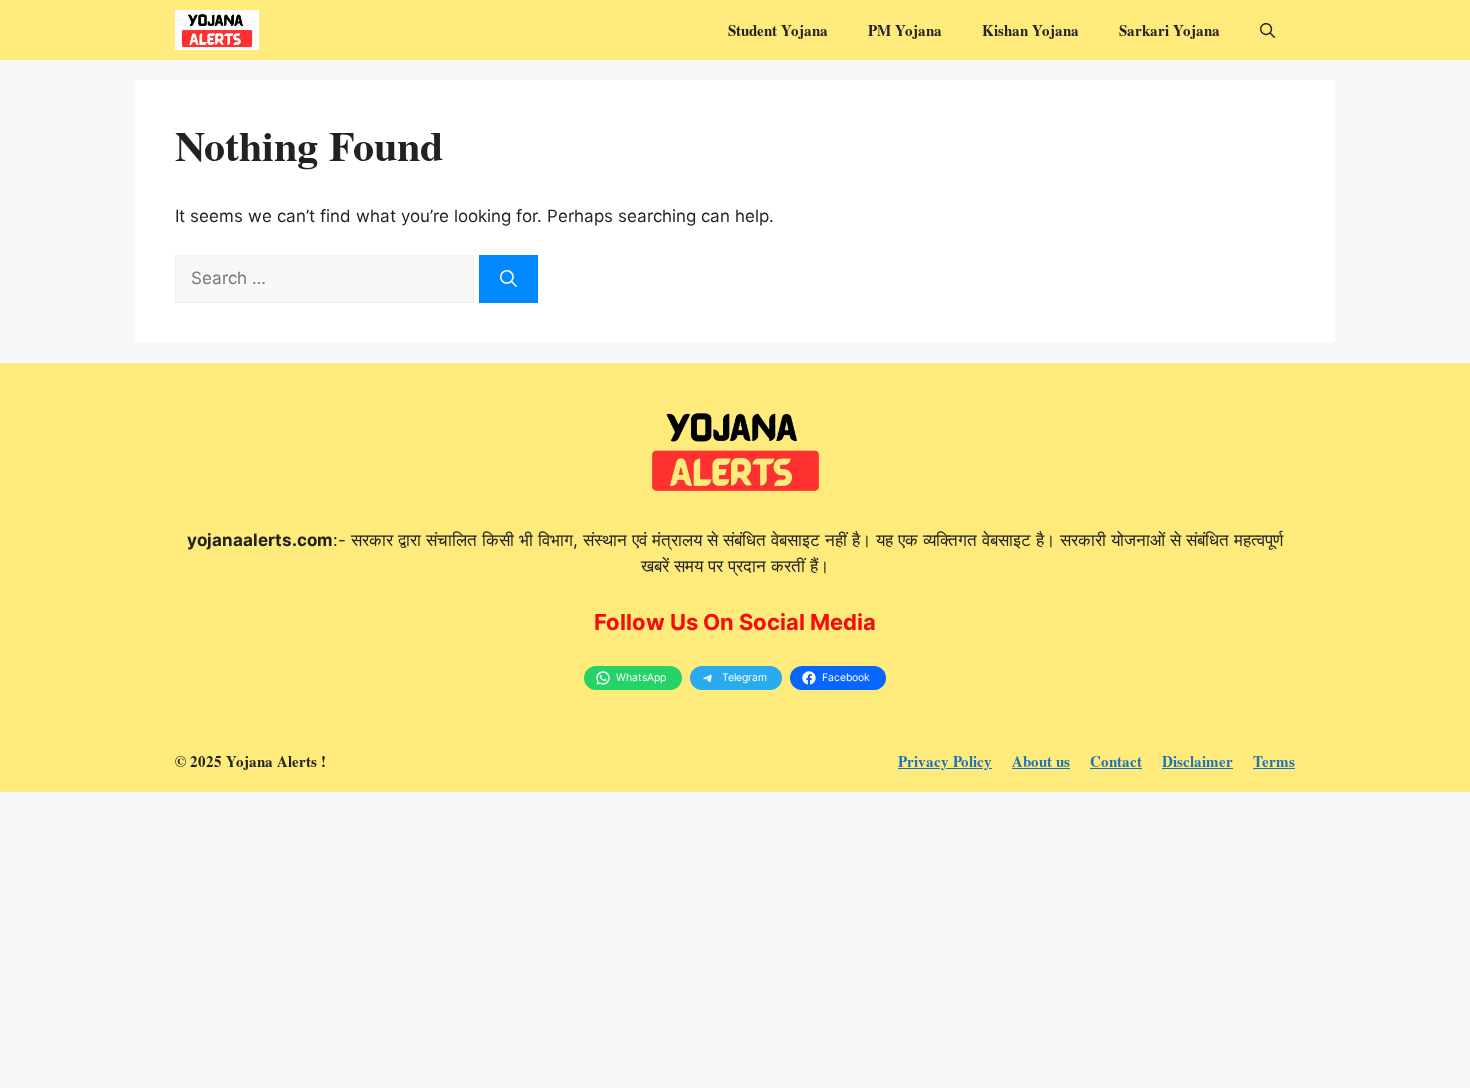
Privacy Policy (945, 761)
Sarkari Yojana (1169, 30)
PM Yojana (905, 30)
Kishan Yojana (1030, 30)
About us (1041, 761)
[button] (1267, 30)
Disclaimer (1197, 761)
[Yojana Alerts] (217, 30)
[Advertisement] (600, 940)
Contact (1116, 761)
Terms (1274, 761)
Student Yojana (778, 30)
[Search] (508, 279)
